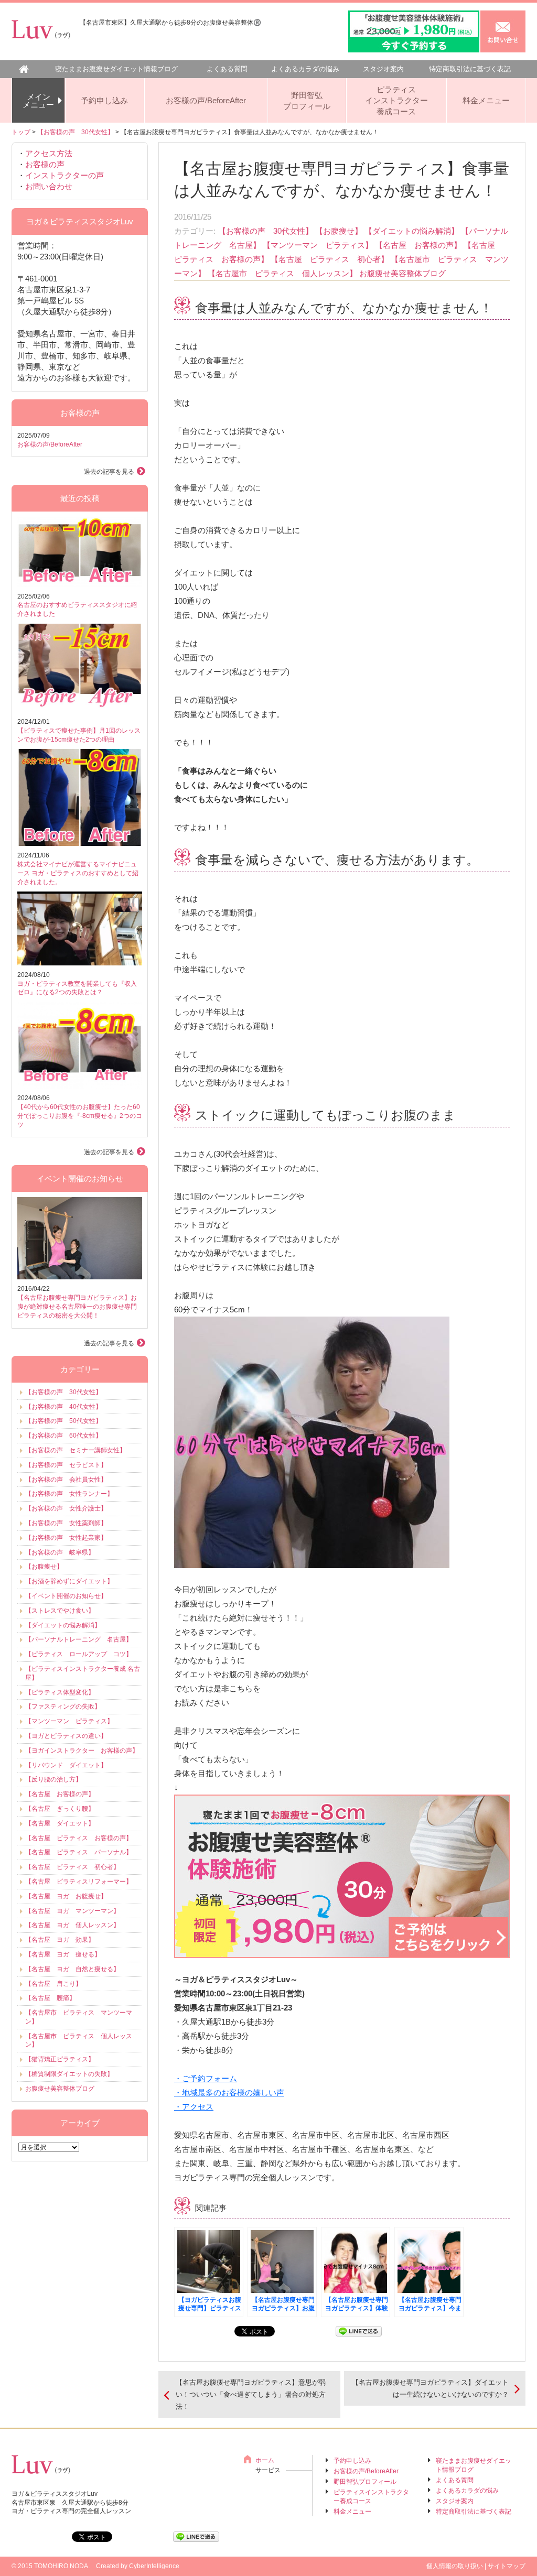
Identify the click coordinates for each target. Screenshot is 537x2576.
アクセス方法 (49, 153)
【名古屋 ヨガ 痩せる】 (63, 1954)
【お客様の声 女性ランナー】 (69, 1494)
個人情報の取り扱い (455, 2566)
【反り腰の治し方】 (53, 1779)
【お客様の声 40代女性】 (63, 1407)
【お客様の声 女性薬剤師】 (66, 1523)
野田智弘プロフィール (307, 101)
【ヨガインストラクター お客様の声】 (82, 1751)
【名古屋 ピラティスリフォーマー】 (79, 1882)
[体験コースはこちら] (342, 1953)
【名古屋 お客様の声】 (418, 245)
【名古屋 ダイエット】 (60, 1823)
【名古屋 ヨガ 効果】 (60, 1940)
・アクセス (194, 2107)
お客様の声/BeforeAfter (206, 100)
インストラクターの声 (65, 175)
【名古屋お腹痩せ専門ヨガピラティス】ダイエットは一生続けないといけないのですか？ (430, 2388)
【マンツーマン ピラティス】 (318, 245)
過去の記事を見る (109, 472)
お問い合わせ (49, 186)
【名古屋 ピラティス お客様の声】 (79, 1838)
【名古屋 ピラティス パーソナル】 (79, 1852)
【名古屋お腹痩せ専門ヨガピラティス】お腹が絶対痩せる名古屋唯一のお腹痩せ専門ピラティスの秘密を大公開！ (77, 1307)
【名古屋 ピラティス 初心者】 (330, 259)
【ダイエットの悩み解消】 (412, 231)
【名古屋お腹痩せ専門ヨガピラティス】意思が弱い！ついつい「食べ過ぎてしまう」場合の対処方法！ (251, 2395)
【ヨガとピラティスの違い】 (66, 1736)
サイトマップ (507, 2566)
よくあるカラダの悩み (305, 69)
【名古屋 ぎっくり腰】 (60, 1809)
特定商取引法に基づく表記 (470, 69)
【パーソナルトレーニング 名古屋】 (79, 1639)
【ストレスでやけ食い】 (60, 1611)
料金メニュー (486, 100)
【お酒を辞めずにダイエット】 (69, 1581)
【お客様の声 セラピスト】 (66, 1465)
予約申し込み (104, 100)
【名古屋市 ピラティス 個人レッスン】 (282, 273)
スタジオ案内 (383, 69)
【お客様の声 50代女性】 (63, 1421)
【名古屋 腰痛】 (50, 1998)
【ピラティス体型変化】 (60, 1692)
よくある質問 (227, 69)
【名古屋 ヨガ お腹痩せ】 (66, 1896)
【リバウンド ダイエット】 (66, 1765)
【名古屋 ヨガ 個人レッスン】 (72, 1925)
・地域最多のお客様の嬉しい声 (229, 2093)
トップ (21, 132)
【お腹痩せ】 (339, 231)
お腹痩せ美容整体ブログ (402, 273)
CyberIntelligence (154, 2566)
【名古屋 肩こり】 (53, 1984)
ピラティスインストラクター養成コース (396, 100)
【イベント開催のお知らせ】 (66, 1596)
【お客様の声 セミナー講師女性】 (76, 1450)
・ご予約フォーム (206, 2078)
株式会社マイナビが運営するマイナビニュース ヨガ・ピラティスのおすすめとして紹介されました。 (78, 873)
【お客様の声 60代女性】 (63, 1436)
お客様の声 (45, 164)
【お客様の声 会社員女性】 (66, 1480)
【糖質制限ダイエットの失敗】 (69, 2074)
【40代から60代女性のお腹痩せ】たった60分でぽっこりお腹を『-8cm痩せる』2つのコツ (80, 1116)
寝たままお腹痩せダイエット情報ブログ (116, 69)
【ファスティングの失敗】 (63, 1707)
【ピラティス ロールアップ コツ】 (79, 1654)
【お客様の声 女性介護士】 (66, 1508)
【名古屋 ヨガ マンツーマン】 (72, 1911)
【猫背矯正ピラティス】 (60, 2059)
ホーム (265, 2460)
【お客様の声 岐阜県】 (60, 1552)
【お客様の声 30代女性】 (76, 132)
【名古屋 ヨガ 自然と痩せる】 (72, 1969)
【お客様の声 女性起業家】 (66, 1538)
